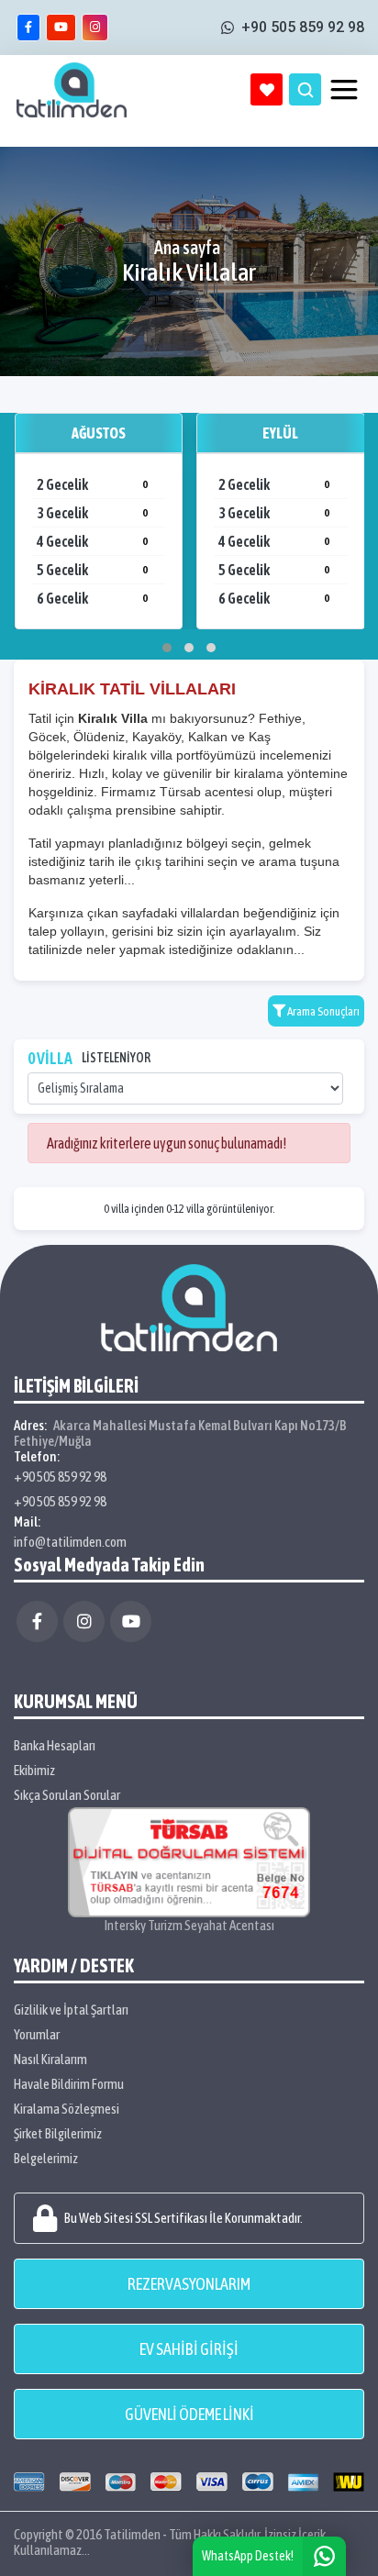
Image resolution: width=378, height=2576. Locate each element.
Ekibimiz (34, 1770)
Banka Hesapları (55, 1745)
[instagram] (95, 28)
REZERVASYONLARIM (189, 2284)
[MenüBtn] (344, 90)
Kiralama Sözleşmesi (67, 2109)
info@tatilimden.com (70, 1542)
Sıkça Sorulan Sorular (67, 1795)
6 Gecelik (92, 598)
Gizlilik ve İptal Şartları (71, 2010)
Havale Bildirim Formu (69, 2084)
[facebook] (28, 28)
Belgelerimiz (46, 2158)
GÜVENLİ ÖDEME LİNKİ (189, 2414)
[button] (167, 648)
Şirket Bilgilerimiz (58, 2133)
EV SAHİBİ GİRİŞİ (189, 2349)
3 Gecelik (92, 513)
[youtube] (61, 28)
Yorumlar (37, 2034)
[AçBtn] (305, 89)
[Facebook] (37, 1621)
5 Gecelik (92, 570)
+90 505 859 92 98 (60, 1477)
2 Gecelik (92, 484)
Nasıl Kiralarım (50, 2059)
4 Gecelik (92, 541)
